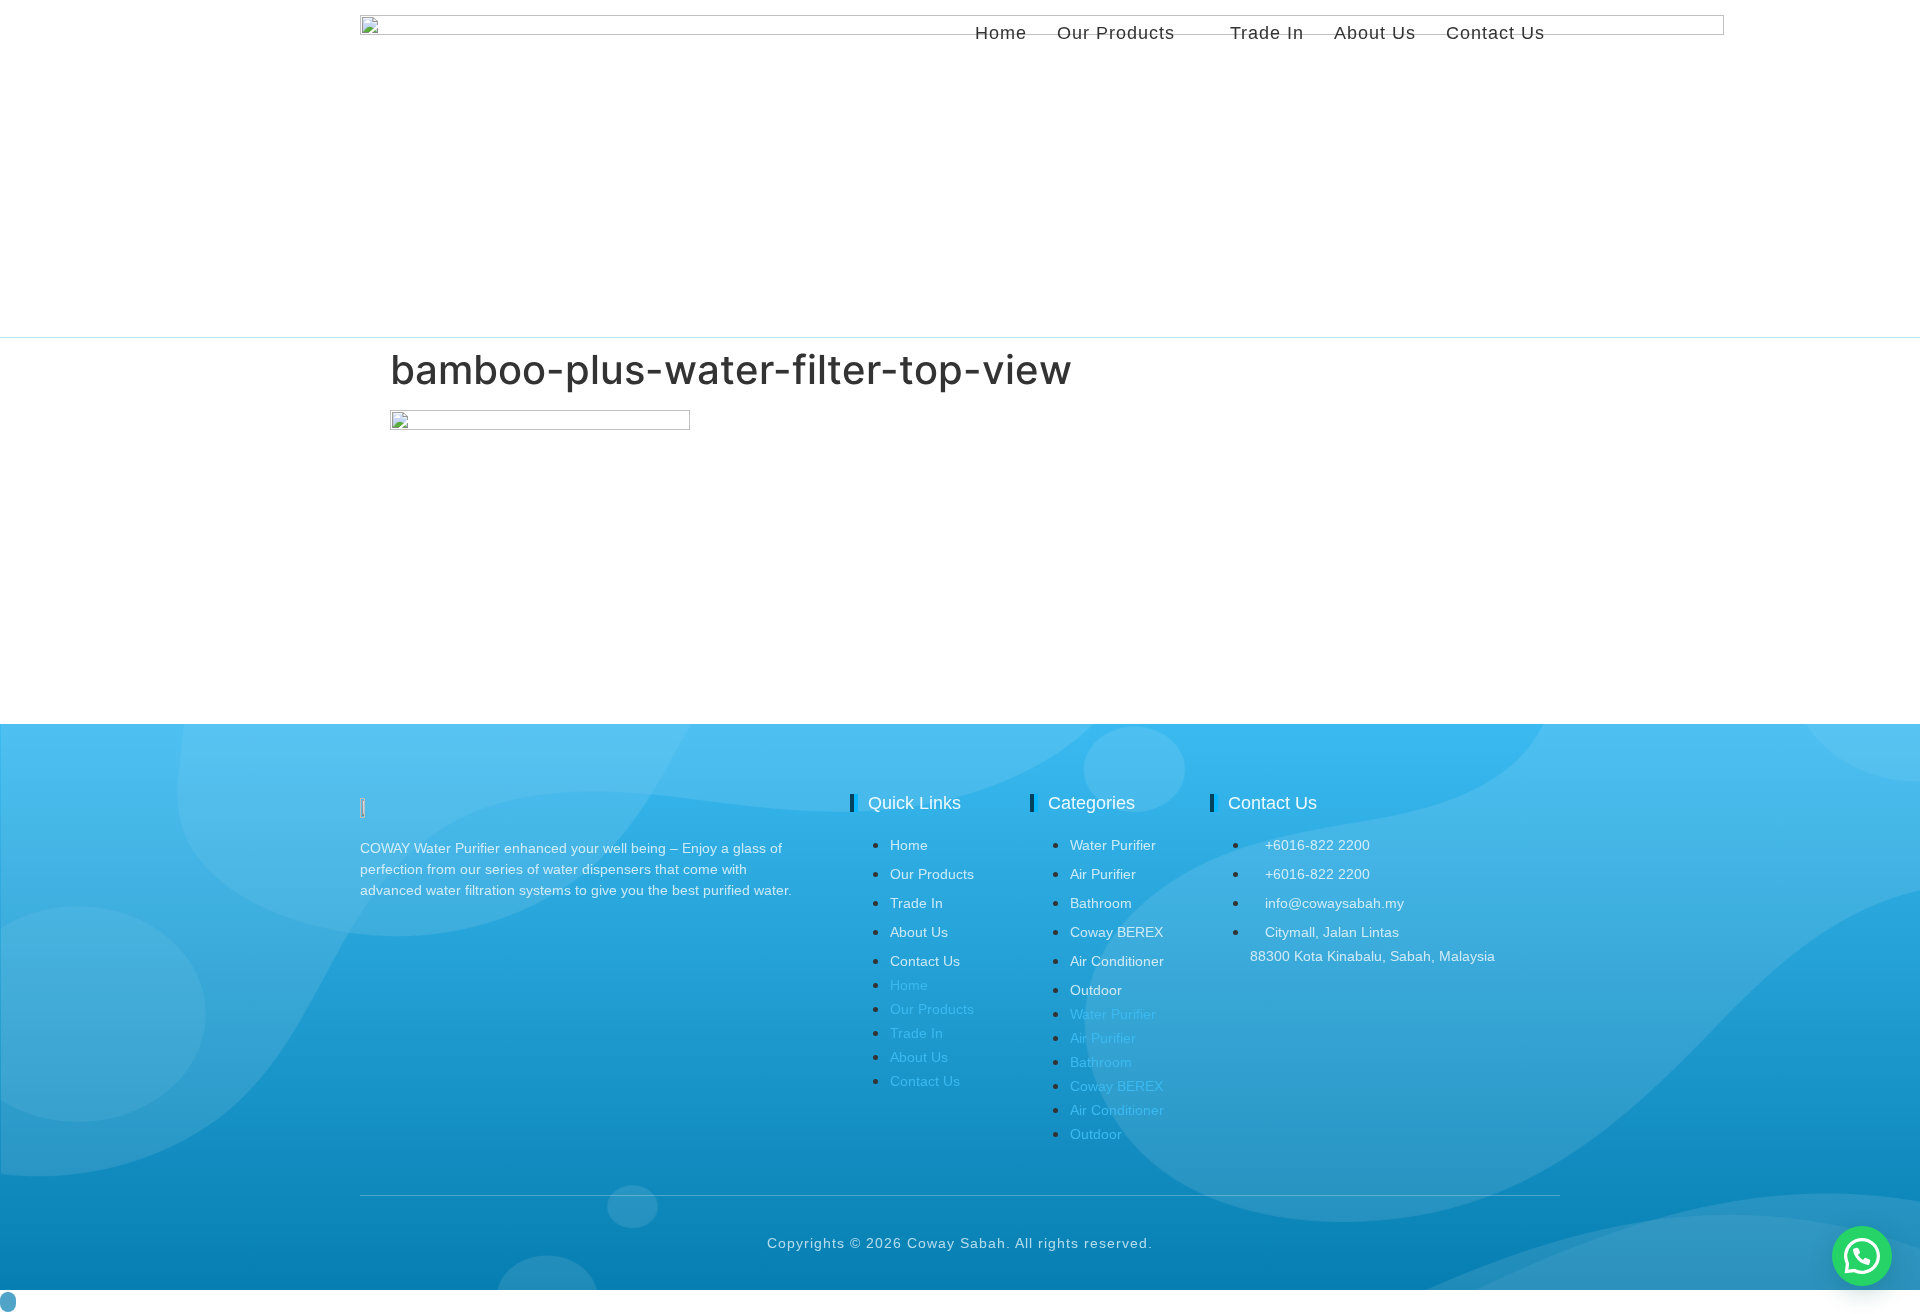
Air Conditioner (1117, 961)
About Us (919, 932)
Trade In (916, 903)
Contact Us (925, 961)
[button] (1862, 1256)
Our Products (932, 874)
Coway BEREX (1116, 932)
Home (909, 845)
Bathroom (1101, 903)
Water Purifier (1113, 845)
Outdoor (1096, 990)
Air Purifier (1103, 874)
